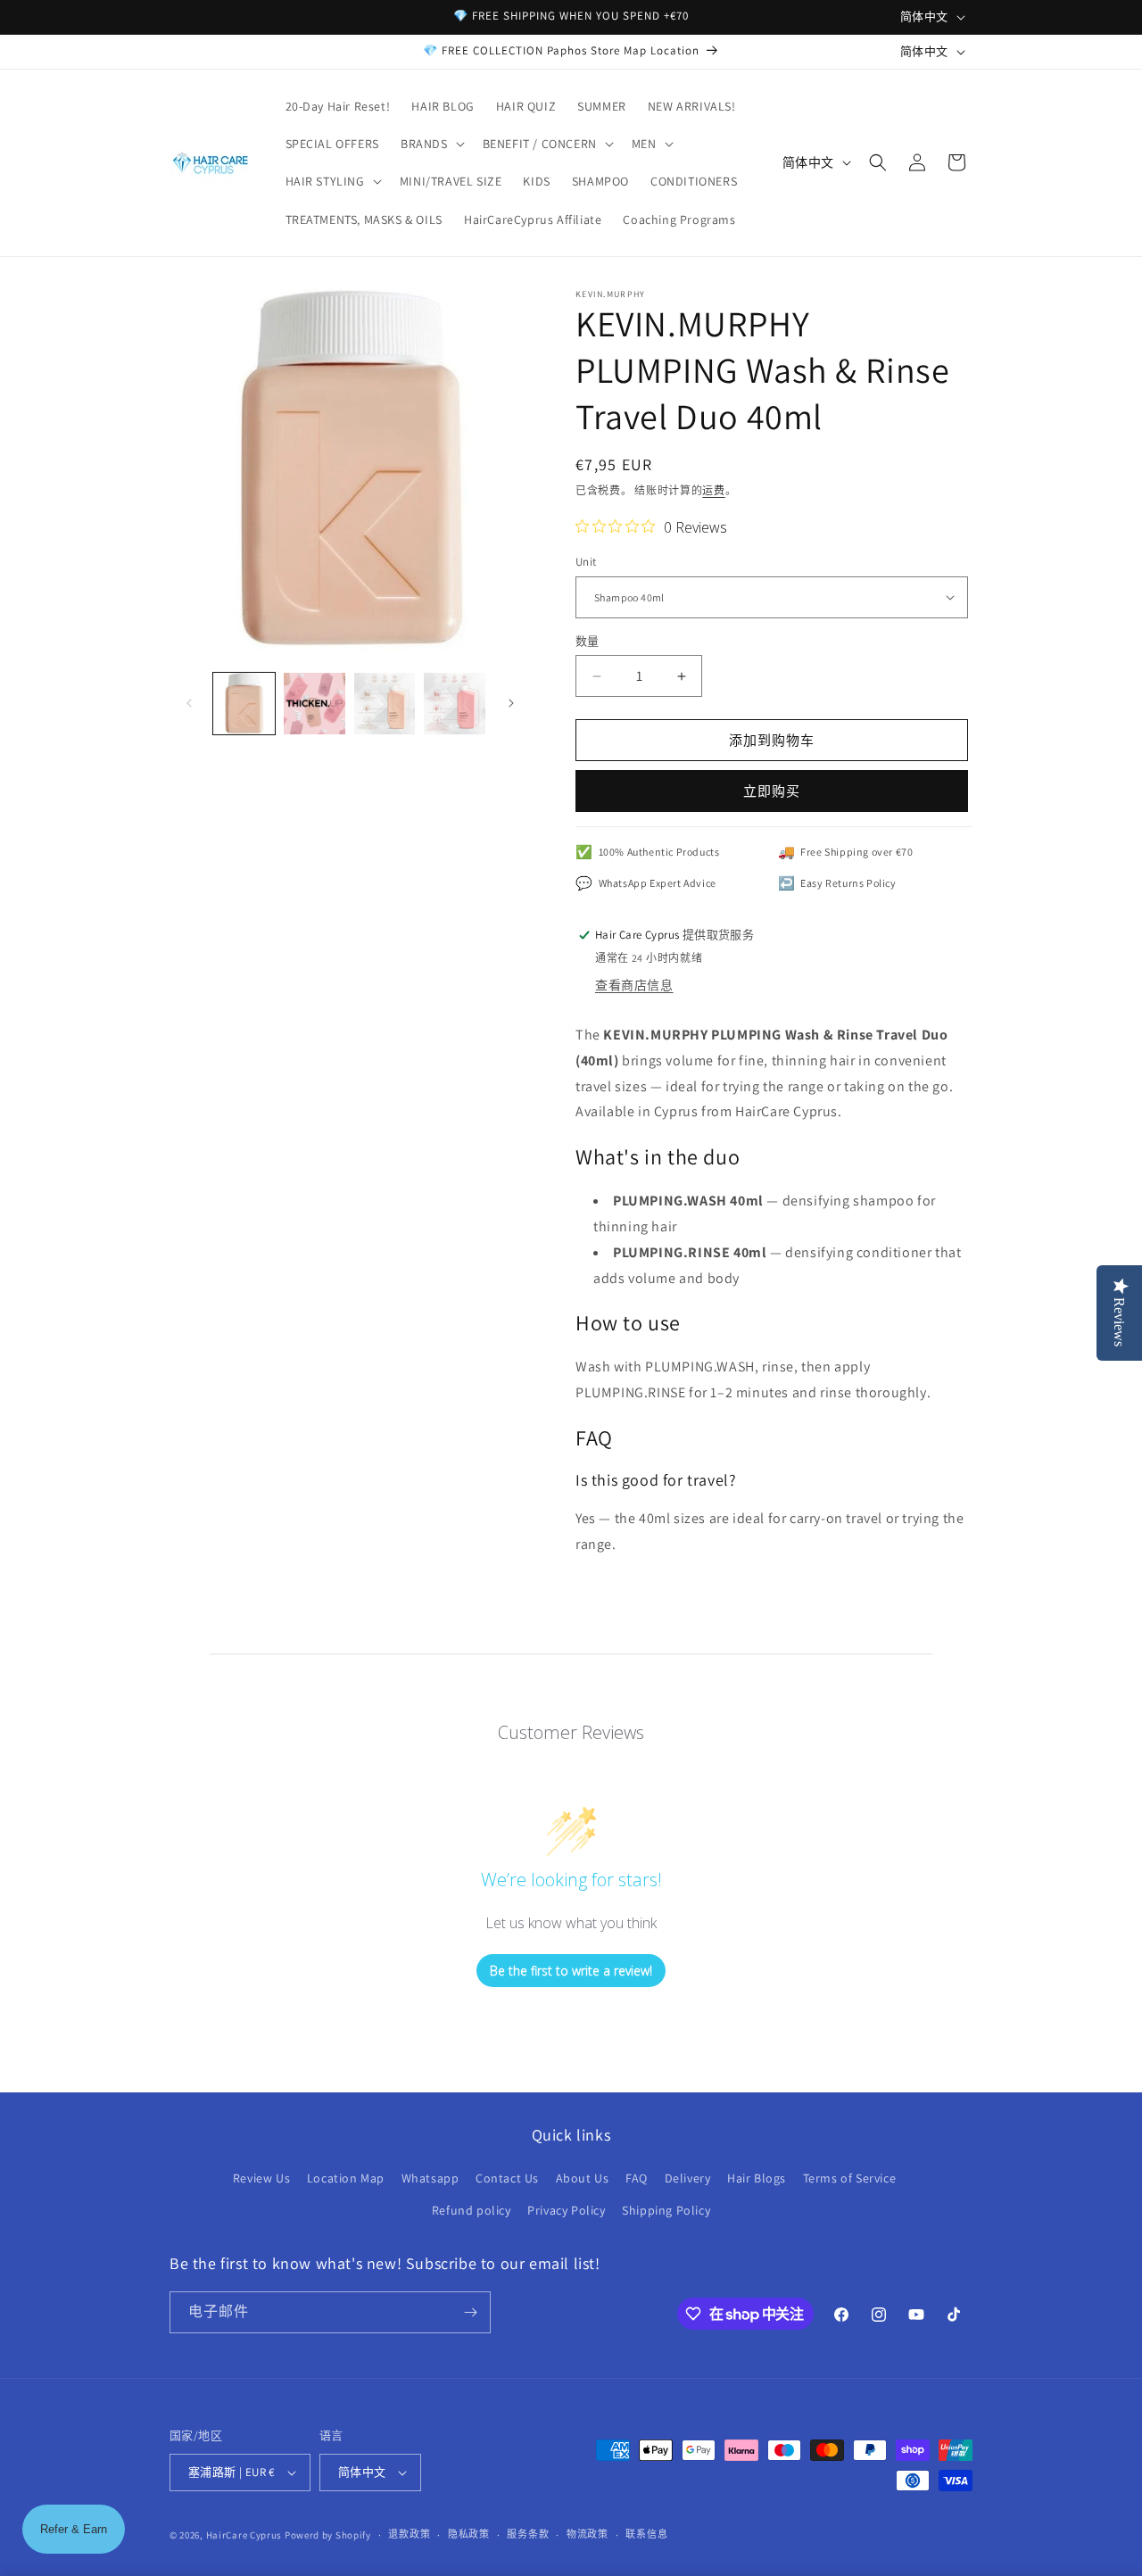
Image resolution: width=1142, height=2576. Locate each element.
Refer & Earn (74, 2529)
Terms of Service (850, 2178)
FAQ (637, 2178)
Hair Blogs (757, 2178)
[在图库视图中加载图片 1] (244, 704)
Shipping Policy (666, 2210)
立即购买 (772, 791)
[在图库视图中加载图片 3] (385, 704)
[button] (431, 144)
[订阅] (470, 2312)
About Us (583, 2178)
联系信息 (646, 2534)
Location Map (346, 2178)
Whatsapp (430, 2178)
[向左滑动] (189, 703)
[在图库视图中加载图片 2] (314, 704)
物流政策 (588, 2534)
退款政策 (409, 2534)
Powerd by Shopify (328, 2535)
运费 (713, 490)
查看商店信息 (634, 985)
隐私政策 (469, 2534)
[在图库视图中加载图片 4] (455, 704)
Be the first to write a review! (571, 1971)
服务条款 (528, 2534)
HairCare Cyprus (244, 2535)
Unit (586, 562)
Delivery (688, 2178)
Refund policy (472, 2210)
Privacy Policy (566, 2210)
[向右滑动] (511, 703)
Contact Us (507, 2178)
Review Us (261, 2178)
